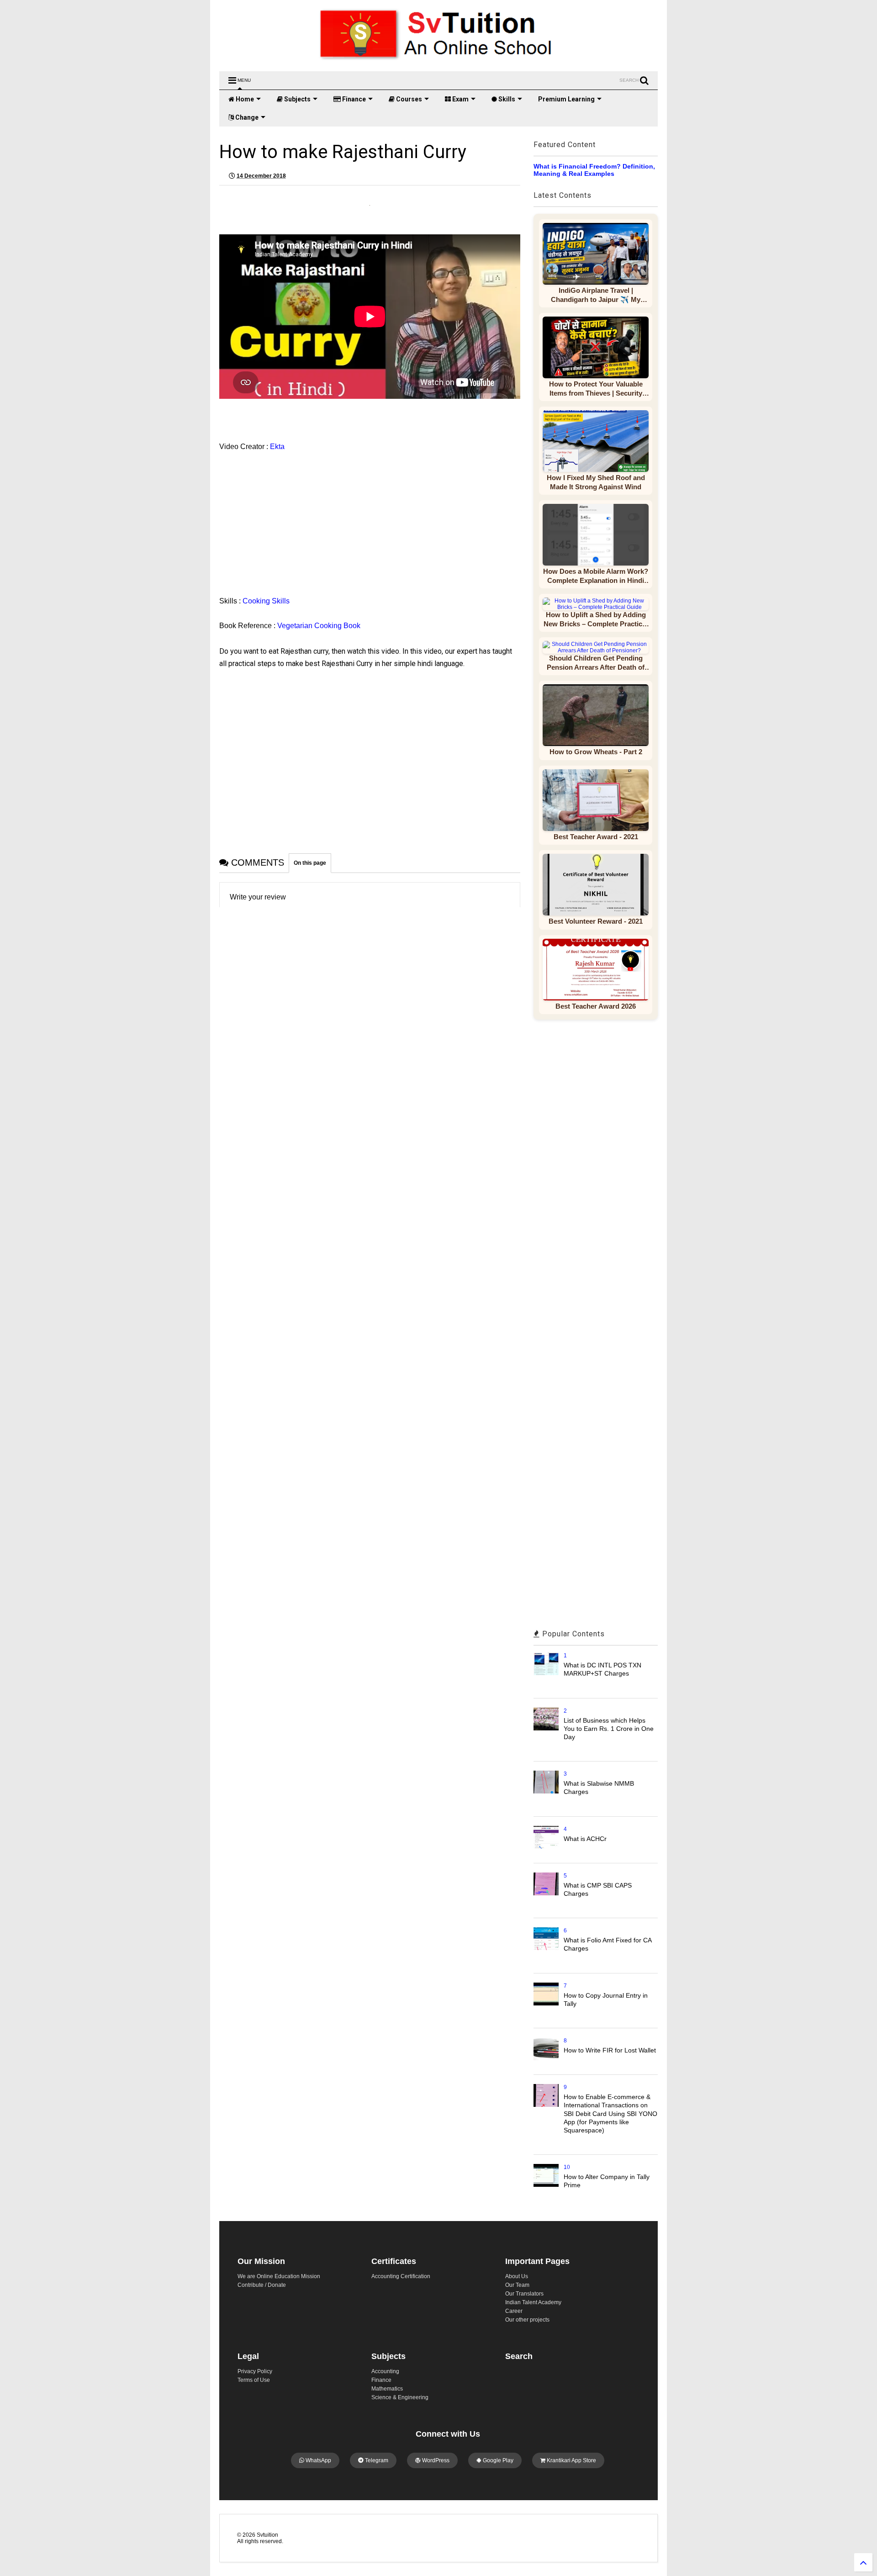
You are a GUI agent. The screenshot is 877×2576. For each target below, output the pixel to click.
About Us (517, 2276)
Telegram (376, 2460)
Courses (408, 99)
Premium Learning (566, 99)
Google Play (497, 2460)
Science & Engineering (400, 2397)
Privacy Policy (255, 2371)
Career (514, 2311)
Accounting (385, 2371)
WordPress (435, 2460)
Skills (506, 99)
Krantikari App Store (571, 2460)
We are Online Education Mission (279, 2276)
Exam (460, 99)
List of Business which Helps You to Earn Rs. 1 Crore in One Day (609, 1729)
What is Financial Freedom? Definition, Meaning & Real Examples (594, 170)
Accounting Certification (401, 2276)
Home (244, 99)
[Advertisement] (299, 519)
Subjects (297, 99)
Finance (353, 99)
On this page (310, 863)
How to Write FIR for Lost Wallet (610, 2050)
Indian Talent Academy (533, 2302)
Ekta (278, 447)
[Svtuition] (438, 60)
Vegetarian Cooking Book (319, 626)
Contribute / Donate (262, 2285)
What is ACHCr (585, 1839)
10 (567, 2167)
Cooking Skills (266, 601)
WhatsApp (318, 2460)
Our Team (517, 2285)
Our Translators (524, 2294)
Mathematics (387, 2389)
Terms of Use (254, 2380)
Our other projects (527, 2320)
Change (246, 117)
